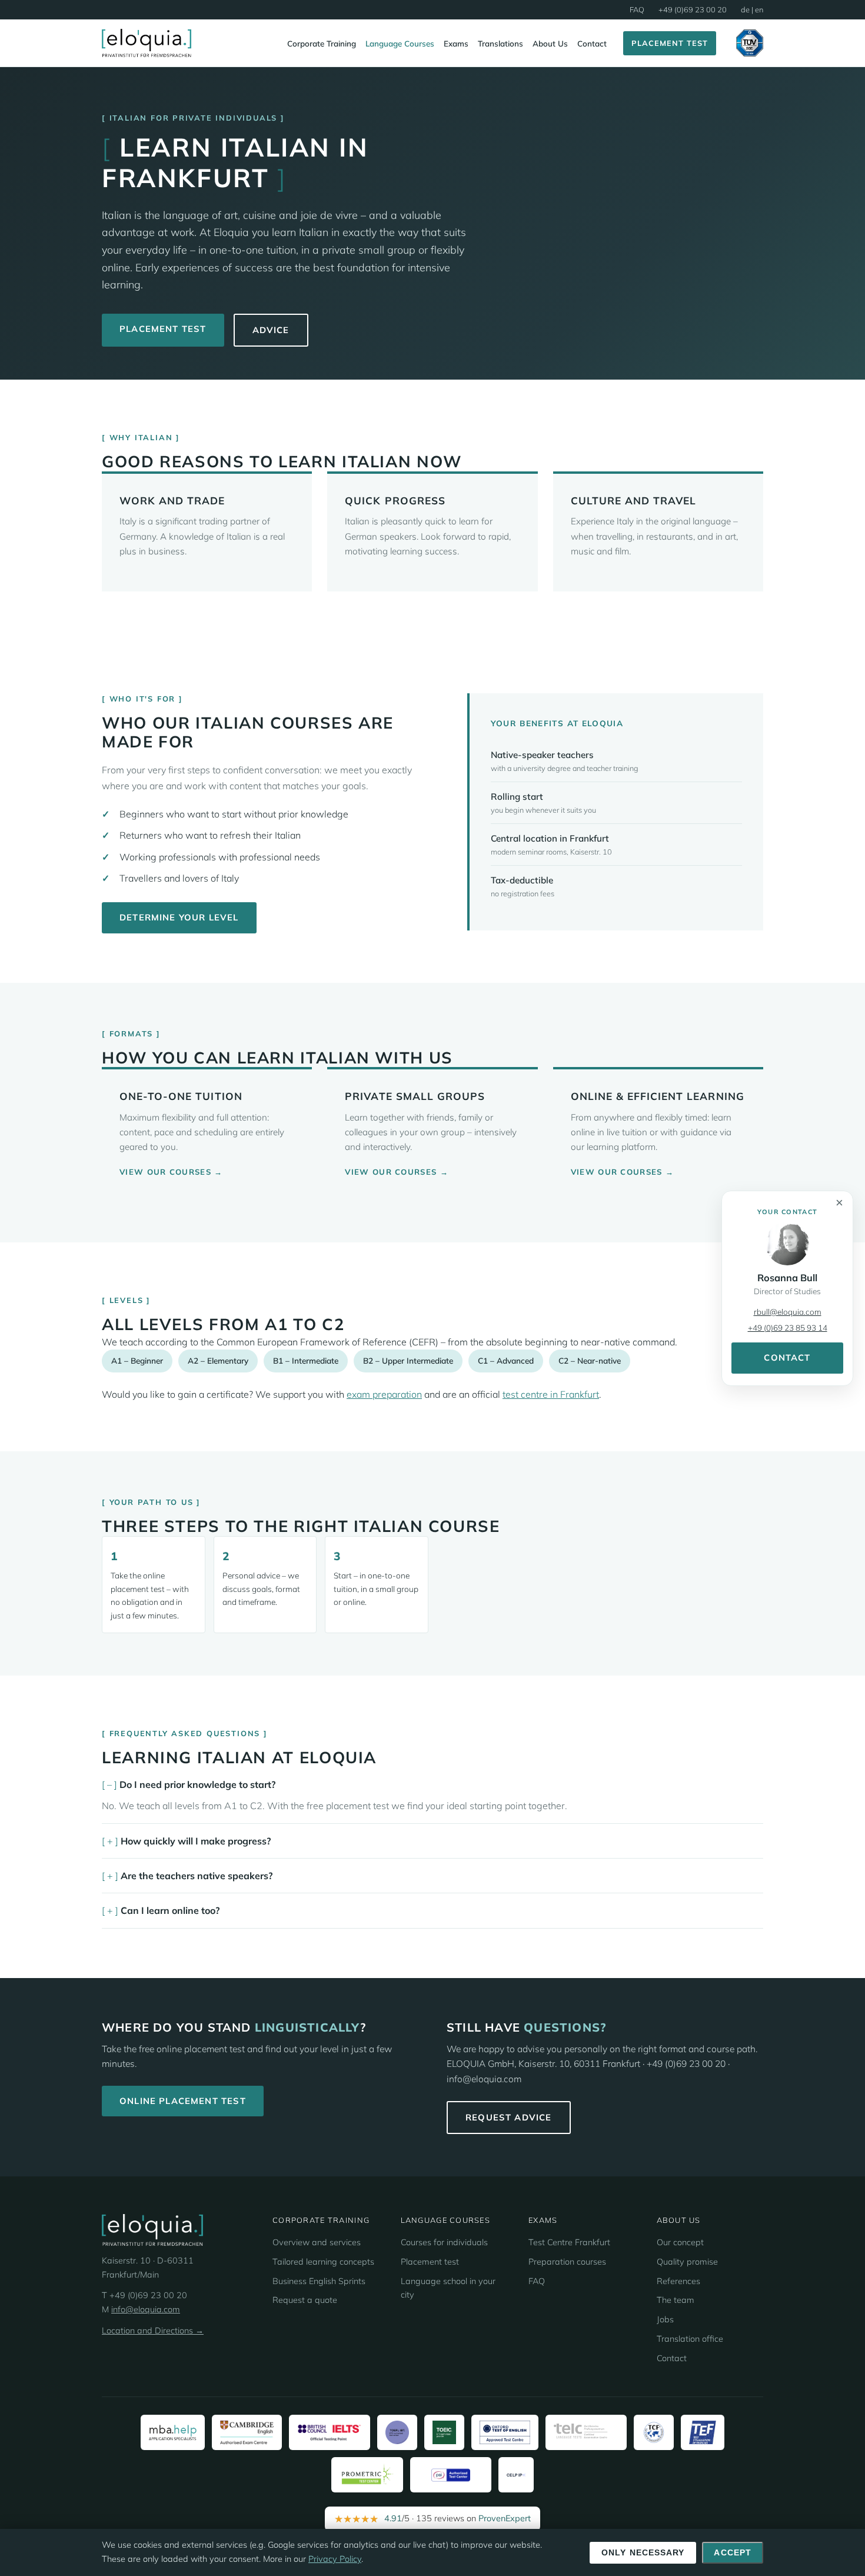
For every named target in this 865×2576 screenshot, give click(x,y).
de (745, 9)
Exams (456, 43)
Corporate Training (322, 43)
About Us (550, 43)
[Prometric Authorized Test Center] (367, 2475)
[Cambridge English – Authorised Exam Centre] (247, 2432)
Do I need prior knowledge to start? (197, 1784)
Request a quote (305, 2300)
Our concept (680, 2242)
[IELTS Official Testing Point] (330, 2432)
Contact (592, 43)
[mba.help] (173, 2432)
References (678, 2281)
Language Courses (400, 43)
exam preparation (384, 1394)
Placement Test (670, 43)
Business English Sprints (319, 2281)
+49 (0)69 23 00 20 (693, 9)
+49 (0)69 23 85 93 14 (788, 1327)
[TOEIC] (444, 2432)
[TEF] (703, 2432)
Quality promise (687, 2262)
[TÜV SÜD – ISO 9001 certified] (750, 43)
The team (676, 2300)
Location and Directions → (153, 2331)
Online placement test (183, 2101)
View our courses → (171, 1172)
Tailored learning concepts (323, 2262)
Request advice (509, 2117)
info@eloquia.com (146, 2309)
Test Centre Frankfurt (569, 2242)
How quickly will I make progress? (196, 1841)
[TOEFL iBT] (397, 2432)
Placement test (430, 2262)
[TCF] (654, 2432)
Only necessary (643, 2553)
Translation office (690, 2339)
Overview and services (317, 2242)
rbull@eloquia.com (788, 1312)
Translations (500, 43)
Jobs (665, 2319)
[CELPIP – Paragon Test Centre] (516, 2475)
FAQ (637, 9)
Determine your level (179, 917)
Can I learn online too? (170, 1910)
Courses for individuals (444, 2242)
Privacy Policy (335, 2559)
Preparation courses (567, 2262)
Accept (733, 2553)
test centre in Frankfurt (551, 1394)
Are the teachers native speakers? (197, 1876)
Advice (271, 330)
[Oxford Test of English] (505, 2432)
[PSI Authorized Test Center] (451, 2475)
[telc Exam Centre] (586, 2432)
